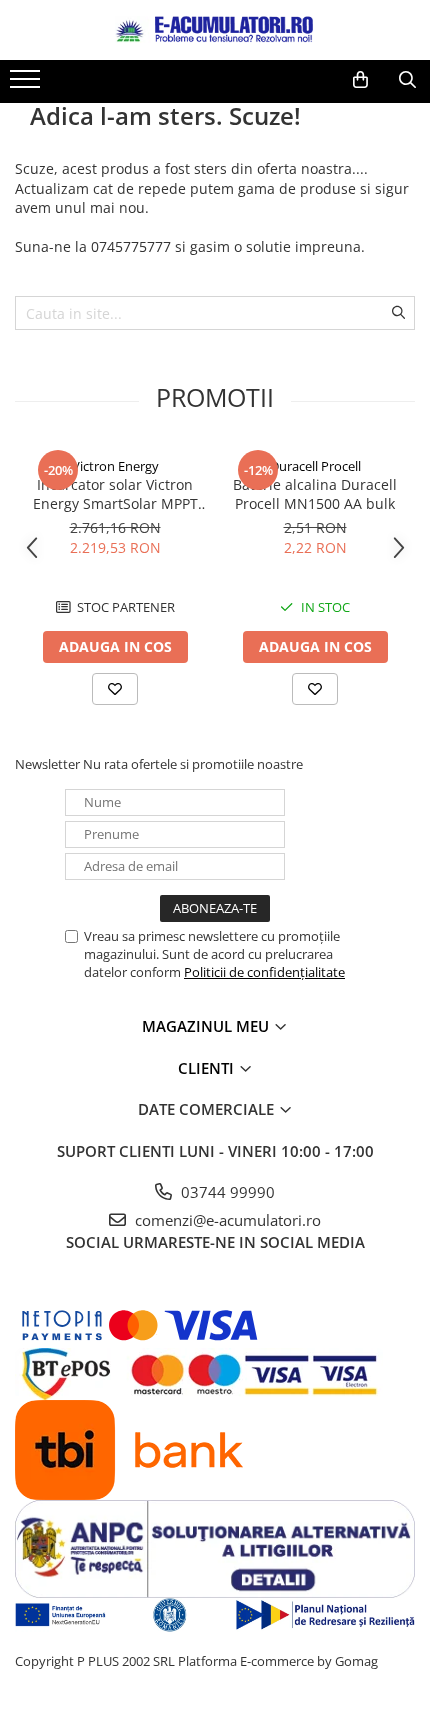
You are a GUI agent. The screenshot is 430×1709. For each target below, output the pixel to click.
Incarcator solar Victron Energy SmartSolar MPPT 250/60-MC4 (115, 494)
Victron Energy (115, 466)
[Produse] (27, 85)
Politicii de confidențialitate (264, 972)
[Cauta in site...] (407, 80)
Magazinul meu (207, 1026)
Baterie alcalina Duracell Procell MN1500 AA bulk (315, 494)
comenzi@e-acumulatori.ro (226, 1220)
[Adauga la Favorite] (115, 689)
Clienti (208, 1068)
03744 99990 (226, 1192)
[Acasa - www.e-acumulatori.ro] (215, 30)
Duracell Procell (315, 466)
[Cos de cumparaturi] (360, 80)
